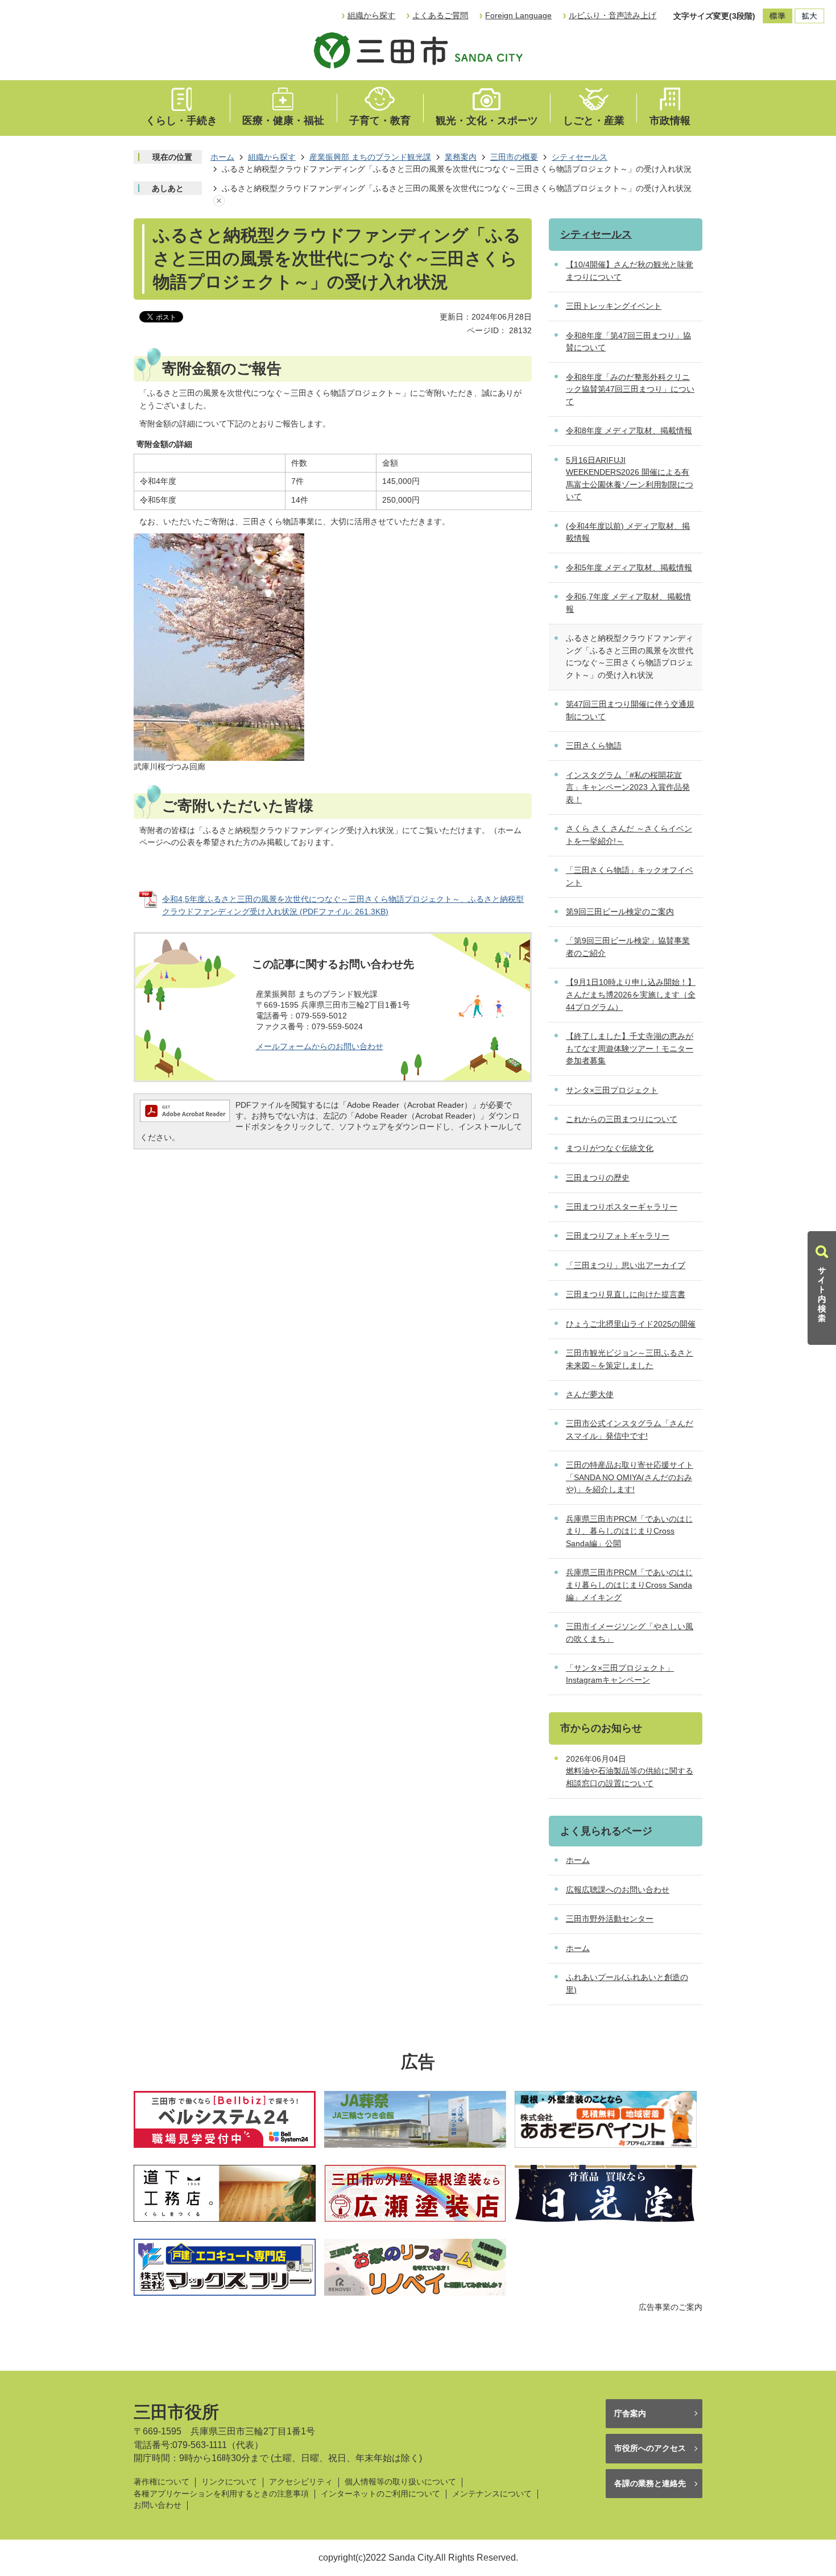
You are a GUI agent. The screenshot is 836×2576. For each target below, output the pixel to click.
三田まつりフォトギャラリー (618, 1236)
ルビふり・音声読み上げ (612, 15)
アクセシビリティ (301, 2482)
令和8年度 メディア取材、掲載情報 (629, 430)
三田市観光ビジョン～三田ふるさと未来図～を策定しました (630, 1359)
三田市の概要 (514, 157)
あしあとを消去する (219, 201)
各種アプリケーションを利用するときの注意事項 (221, 2494)
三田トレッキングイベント (614, 306)
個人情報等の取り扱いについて (400, 2482)
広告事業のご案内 (671, 2307)
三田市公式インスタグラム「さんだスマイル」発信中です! (630, 1430)
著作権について (162, 2482)
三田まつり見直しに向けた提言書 (626, 1294)
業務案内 (461, 157)
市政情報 (670, 121)
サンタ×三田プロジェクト (612, 1090)
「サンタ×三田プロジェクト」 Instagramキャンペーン (620, 1674)
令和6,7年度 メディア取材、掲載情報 (628, 603)
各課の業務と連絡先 (650, 2483)
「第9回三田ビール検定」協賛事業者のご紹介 (628, 947)
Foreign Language (518, 15)
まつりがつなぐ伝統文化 (610, 1148)
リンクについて (229, 2482)
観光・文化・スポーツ (487, 121)
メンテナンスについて (492, 2494)
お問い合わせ (158, 2505)
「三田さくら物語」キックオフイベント (630, 876)
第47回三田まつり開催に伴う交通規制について (630, 710)
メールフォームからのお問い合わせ (320, 1046)
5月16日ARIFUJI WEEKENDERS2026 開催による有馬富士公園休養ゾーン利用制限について (630, 479)
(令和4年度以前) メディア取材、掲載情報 (628, 532)
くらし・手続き (181, 121)
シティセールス (580, 157)
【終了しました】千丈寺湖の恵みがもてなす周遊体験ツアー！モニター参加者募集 (630, 1048)
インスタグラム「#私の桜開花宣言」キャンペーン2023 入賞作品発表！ (628, 787)
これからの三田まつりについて (622, 1119)
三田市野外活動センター (610, 1919)
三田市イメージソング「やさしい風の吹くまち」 (630, 1633)
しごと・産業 (594, 121)
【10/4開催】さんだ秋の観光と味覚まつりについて (630, 271)
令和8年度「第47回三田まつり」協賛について (628, 342)
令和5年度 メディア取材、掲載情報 (629, 568)
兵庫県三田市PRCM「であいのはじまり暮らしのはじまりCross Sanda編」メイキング (629, 1585)
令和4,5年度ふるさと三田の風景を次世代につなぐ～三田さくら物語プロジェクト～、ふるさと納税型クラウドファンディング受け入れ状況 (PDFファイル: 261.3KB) (343, 905)
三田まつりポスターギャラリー (622, 1207)
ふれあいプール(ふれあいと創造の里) (627, 1983)
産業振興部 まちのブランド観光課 (370, 157)
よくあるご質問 (440, 15)
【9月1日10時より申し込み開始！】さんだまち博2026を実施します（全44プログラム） (631, 994)
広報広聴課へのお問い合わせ (618, 1890)
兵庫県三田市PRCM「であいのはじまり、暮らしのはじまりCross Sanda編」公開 (629, 1531)
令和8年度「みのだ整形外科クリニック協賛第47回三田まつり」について (630, 389)
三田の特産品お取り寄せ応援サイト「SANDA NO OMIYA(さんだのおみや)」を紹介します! (630, 1477)
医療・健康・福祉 (283, 121)
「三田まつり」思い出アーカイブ (626, 1265)
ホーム (222, 157)
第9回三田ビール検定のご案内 (620, 912)
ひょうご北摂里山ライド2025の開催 (631, 1324)
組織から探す (371, 15)
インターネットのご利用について (380, 2494)
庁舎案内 (630, 2413)
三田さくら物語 (594, 746)
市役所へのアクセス (650, 2448)
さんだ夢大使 (590, 1394)
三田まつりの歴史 (598, 1178)
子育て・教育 (380, 121)
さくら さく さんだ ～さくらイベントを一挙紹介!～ (629, 835)
